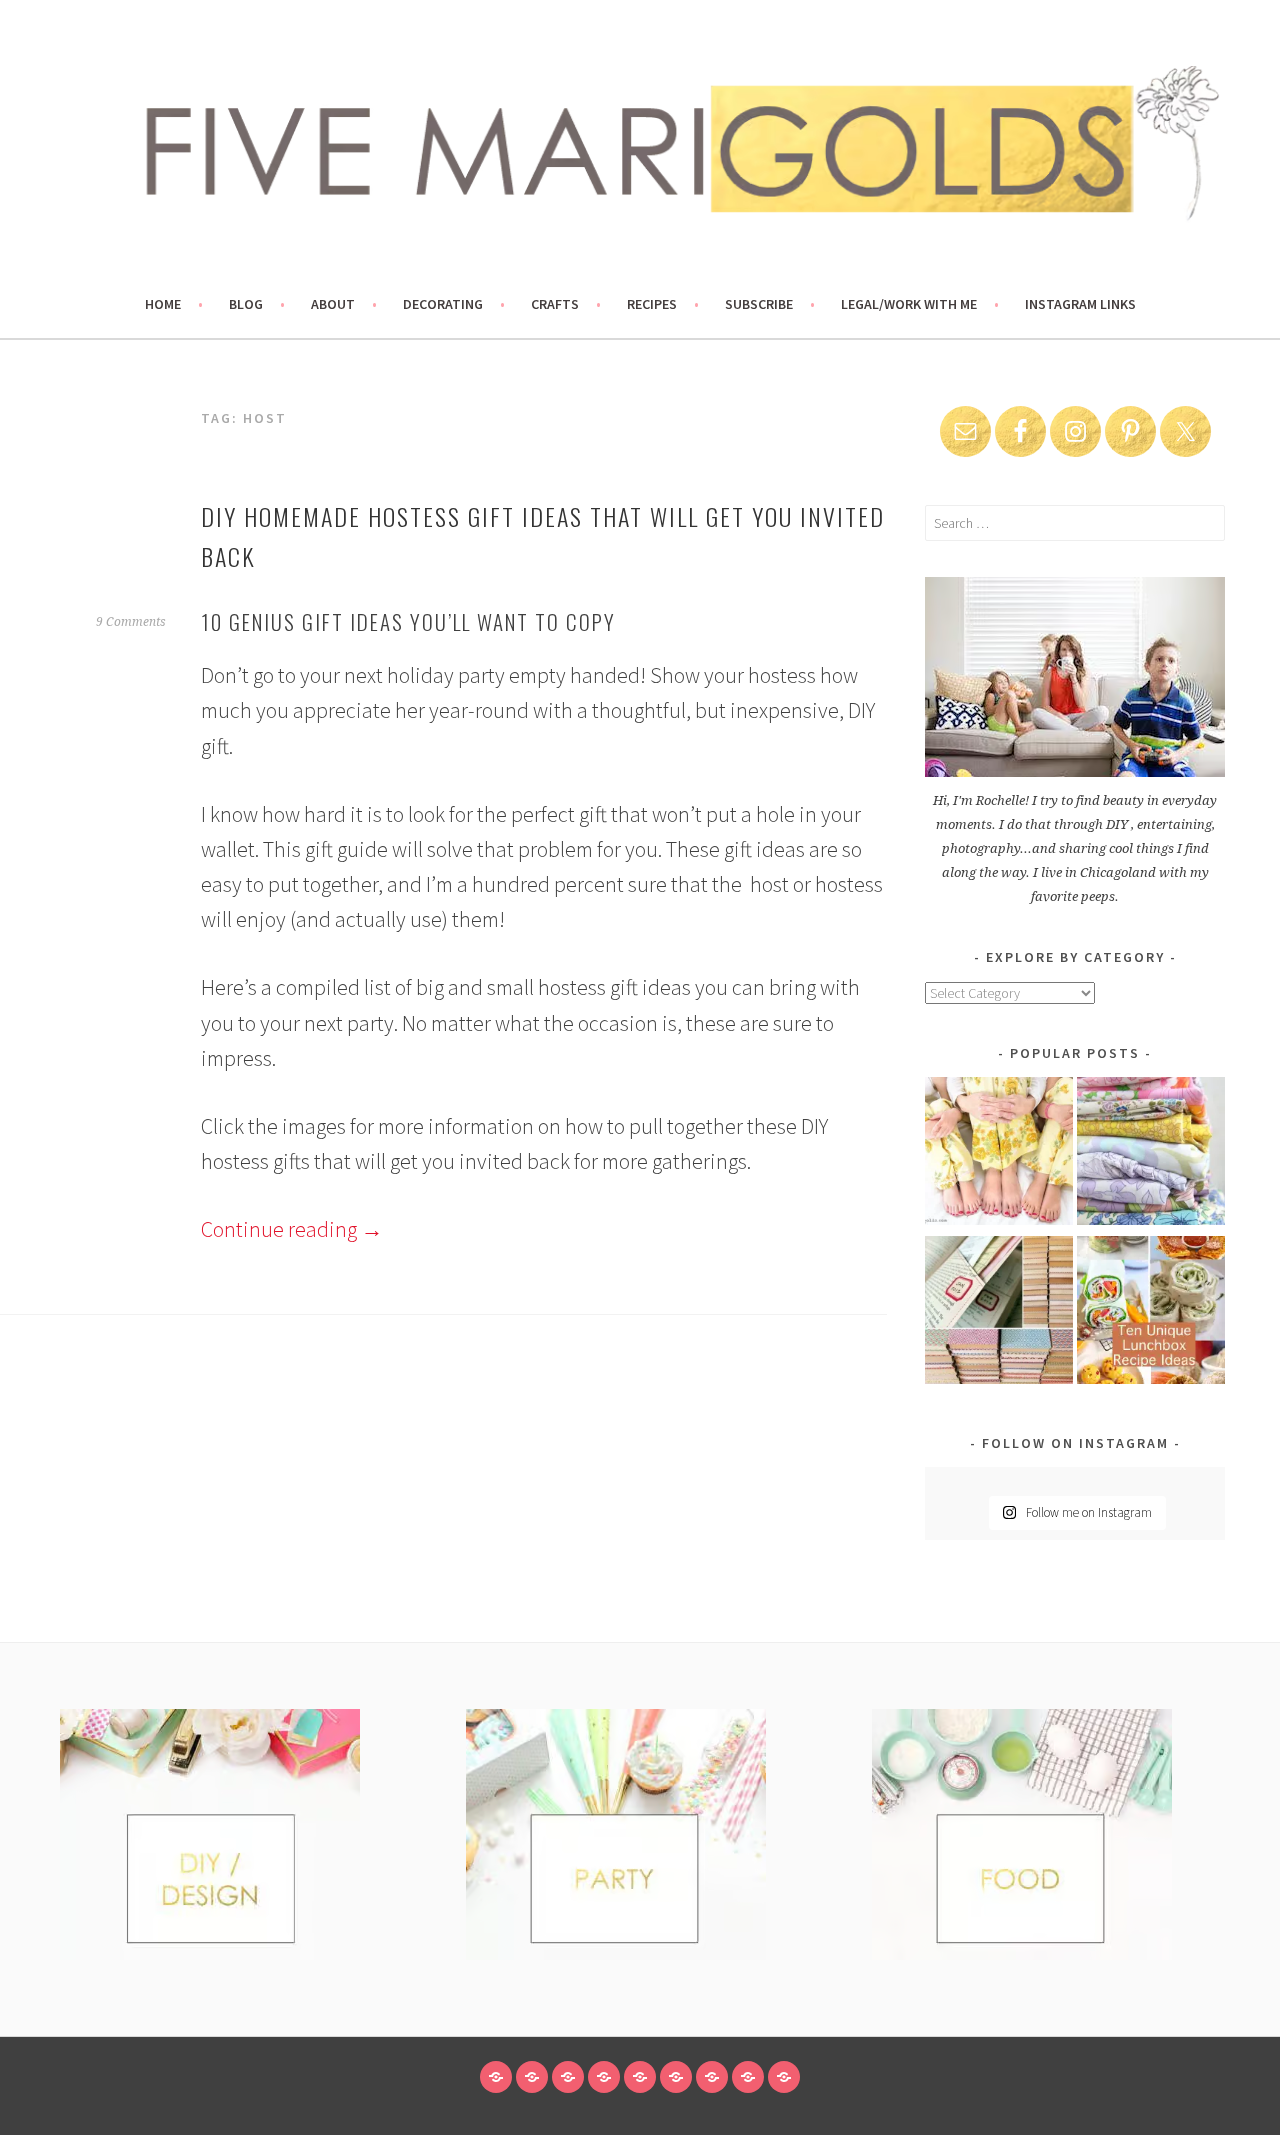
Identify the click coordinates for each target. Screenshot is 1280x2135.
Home (163, 304)
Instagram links (1080, 304)
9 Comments (131, 622)
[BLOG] (532, 2077)
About (333, 304)
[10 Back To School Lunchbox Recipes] (1151, 1313)
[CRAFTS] (640, 2077)
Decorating (443, 304)
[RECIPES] (676, 2077)
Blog (246, 304)
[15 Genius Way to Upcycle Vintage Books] (999, 1313)
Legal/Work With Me (909, 304)
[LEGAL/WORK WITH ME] (748, 2077)
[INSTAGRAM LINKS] (784, 2077)
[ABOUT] (568, 2077)
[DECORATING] (604, 2077)
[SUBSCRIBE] (712, 2077)
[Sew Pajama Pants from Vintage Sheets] (999, 1154)
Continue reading (292, 1229)
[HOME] (496, 2077)
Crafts (555, 304)
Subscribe (759, 304)
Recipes (652, 304)
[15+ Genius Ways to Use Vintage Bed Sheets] (1151, 1154)
